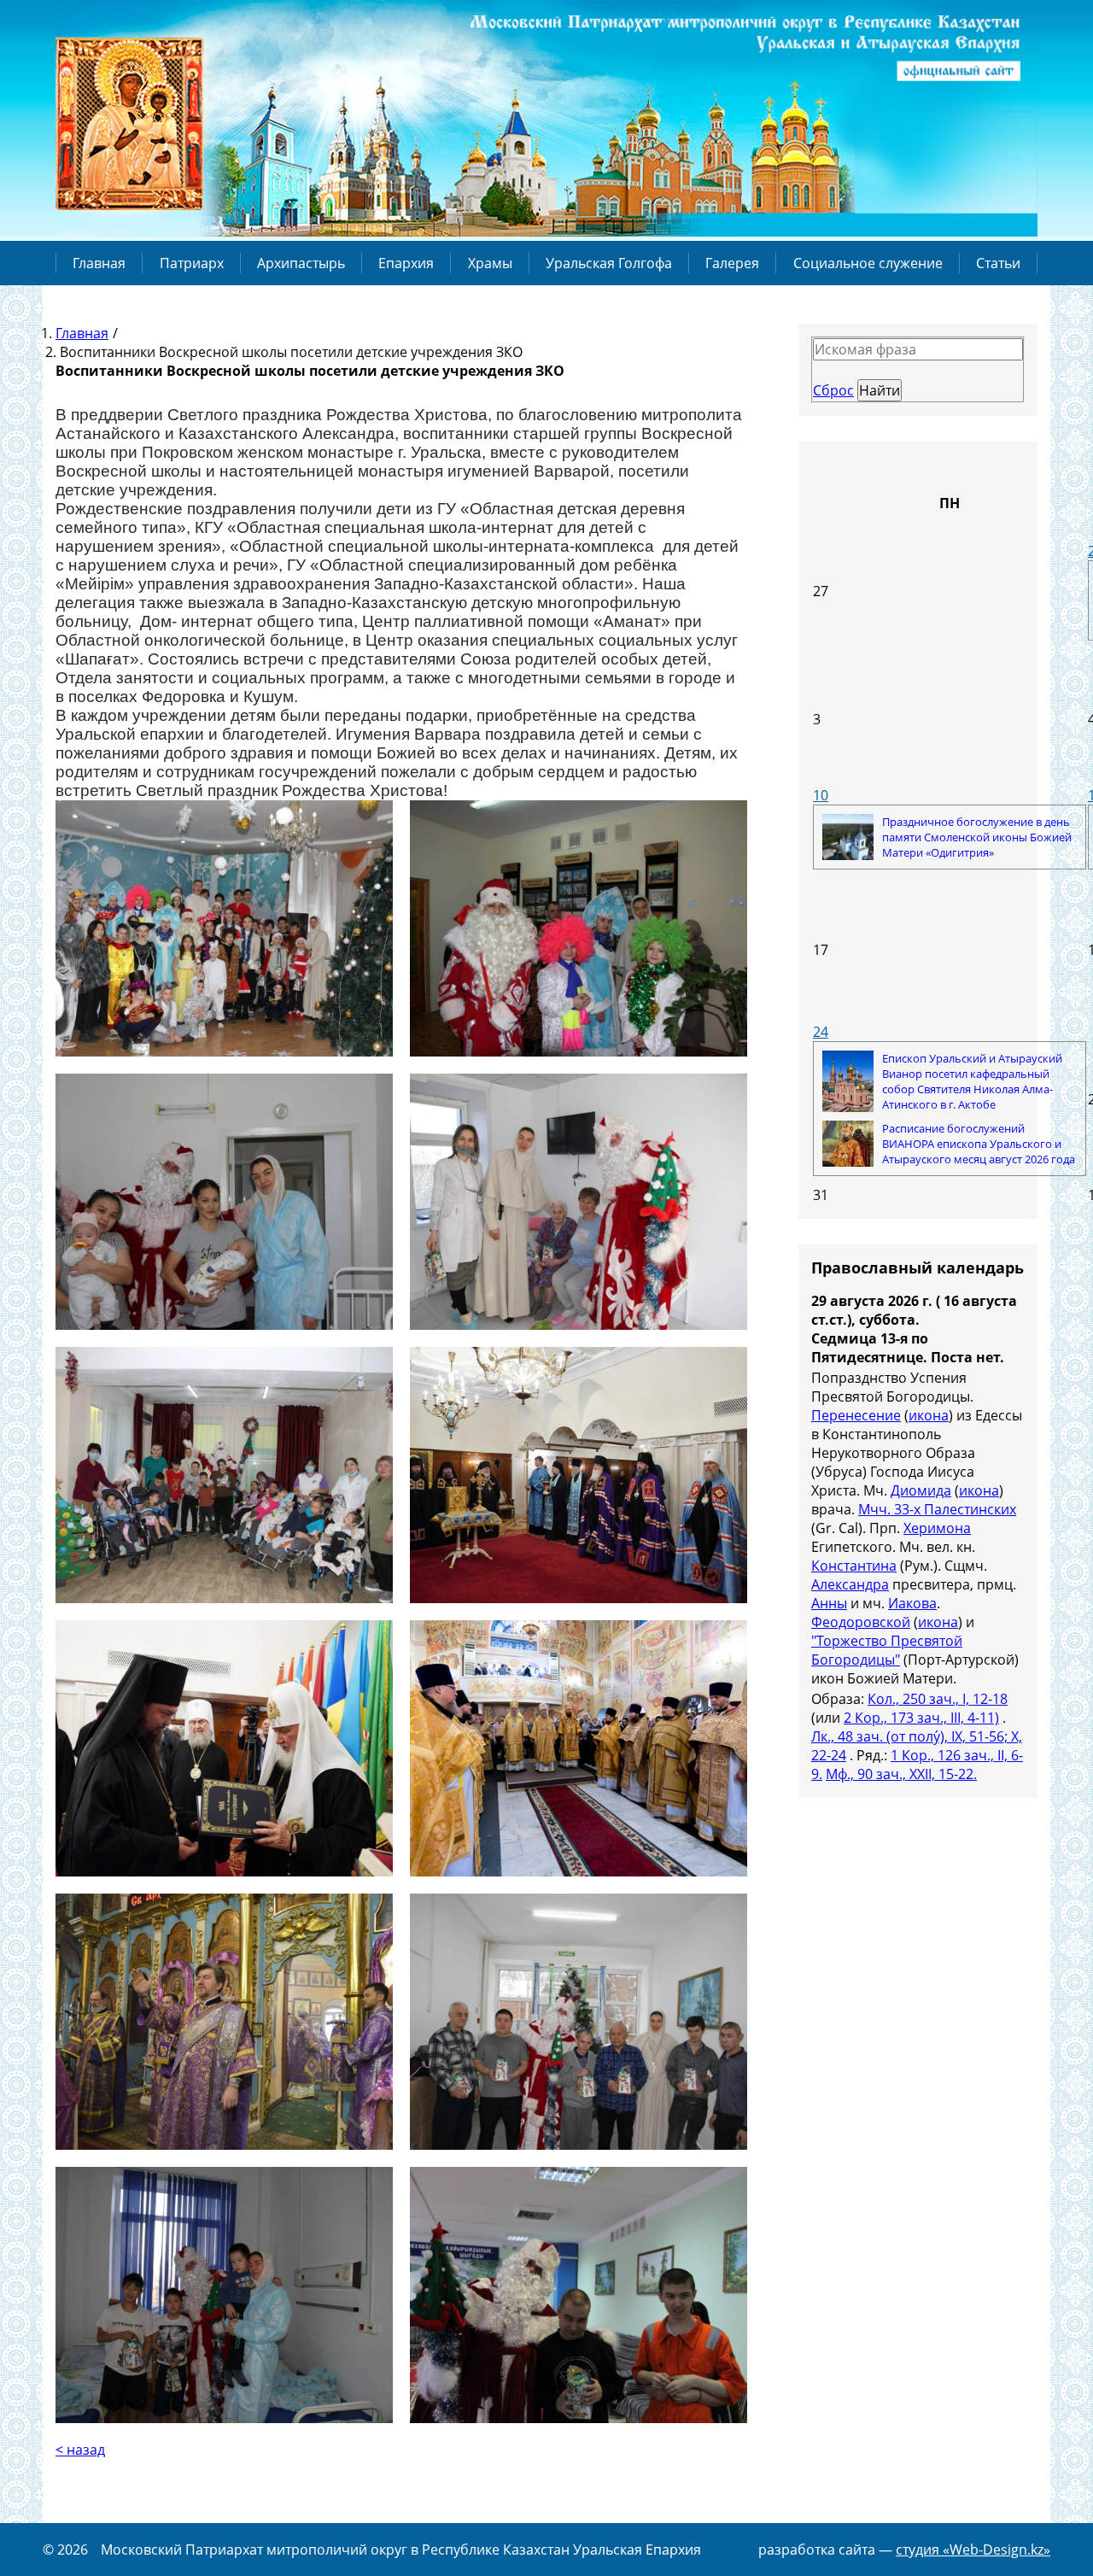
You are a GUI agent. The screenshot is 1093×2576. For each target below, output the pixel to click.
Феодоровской (861, 1622)
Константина (854, 1566)
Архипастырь (301, 263)
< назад (80, 2450)
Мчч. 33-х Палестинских (937, 1509)
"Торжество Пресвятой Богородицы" (887, 1650)
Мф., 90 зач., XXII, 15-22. (901, 1774)
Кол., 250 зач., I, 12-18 (938, 1699)
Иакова (912, 1603)
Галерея (732, 263)
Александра (850, 1584)
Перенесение (856, 1415)
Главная (99, 263)
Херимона (937, 1528)
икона (929, 1415)
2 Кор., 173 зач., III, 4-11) (921, 1718)
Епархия (406, 263)
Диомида (921, 1490)
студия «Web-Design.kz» (973, 2550)
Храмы (490, 263)
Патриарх (192, 263)
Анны (829, 1603)
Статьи (998, 263)
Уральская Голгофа (609, 263)
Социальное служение (868, 263)
